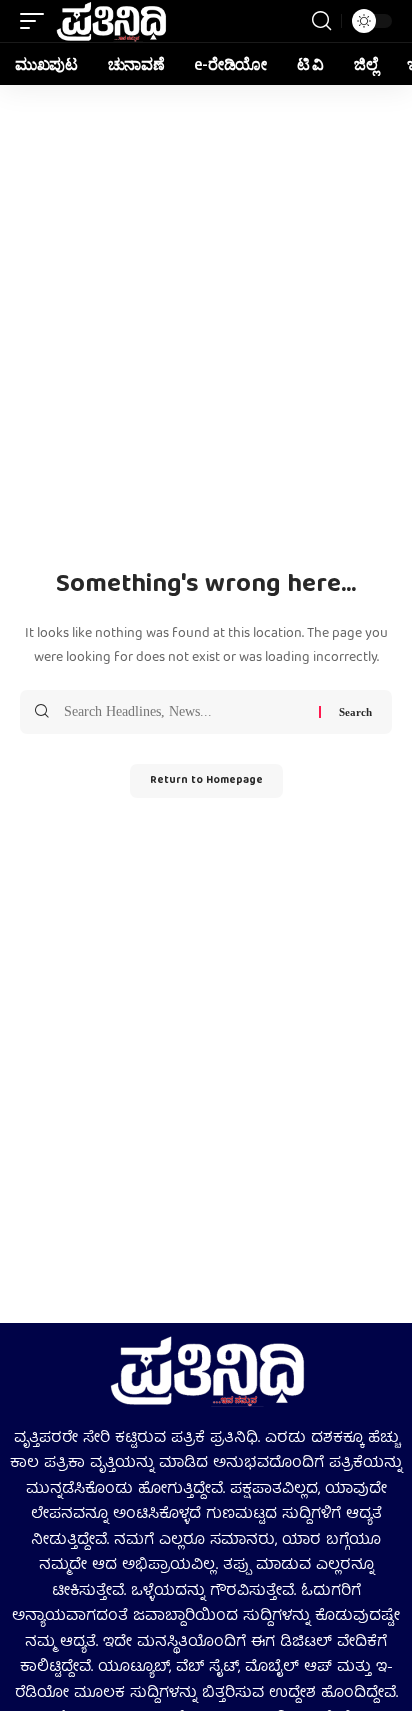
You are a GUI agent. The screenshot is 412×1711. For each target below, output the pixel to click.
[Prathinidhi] (110, 21)
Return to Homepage (206, 780)
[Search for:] (184, 712)
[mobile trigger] (37, 21)
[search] (321, 21)
